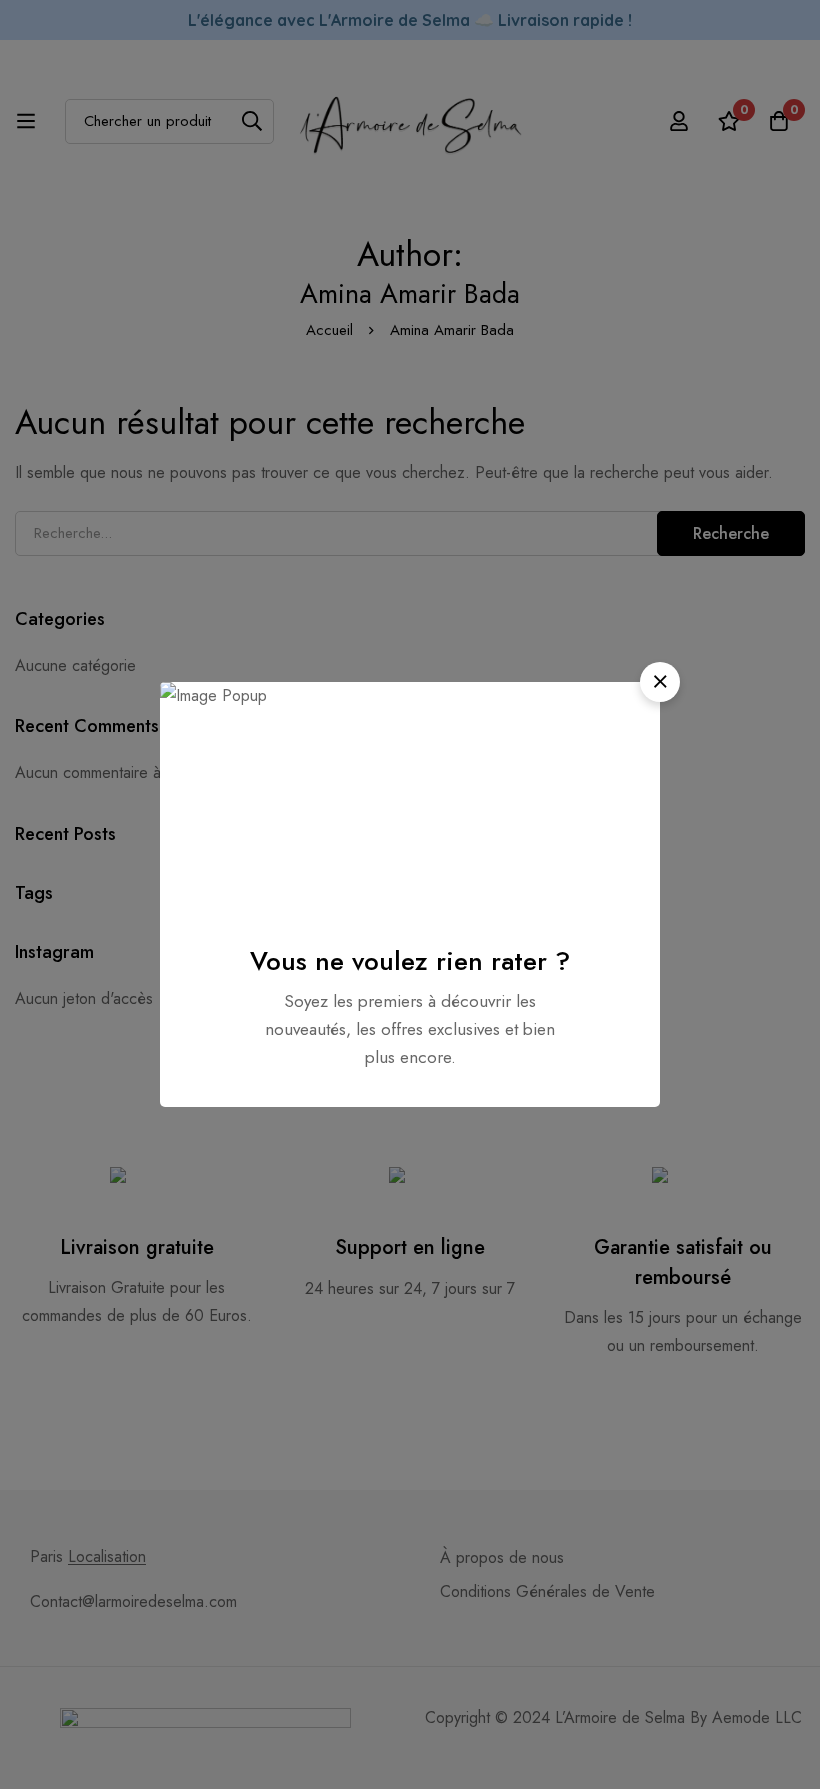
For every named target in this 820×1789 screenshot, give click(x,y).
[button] (660, 682)
